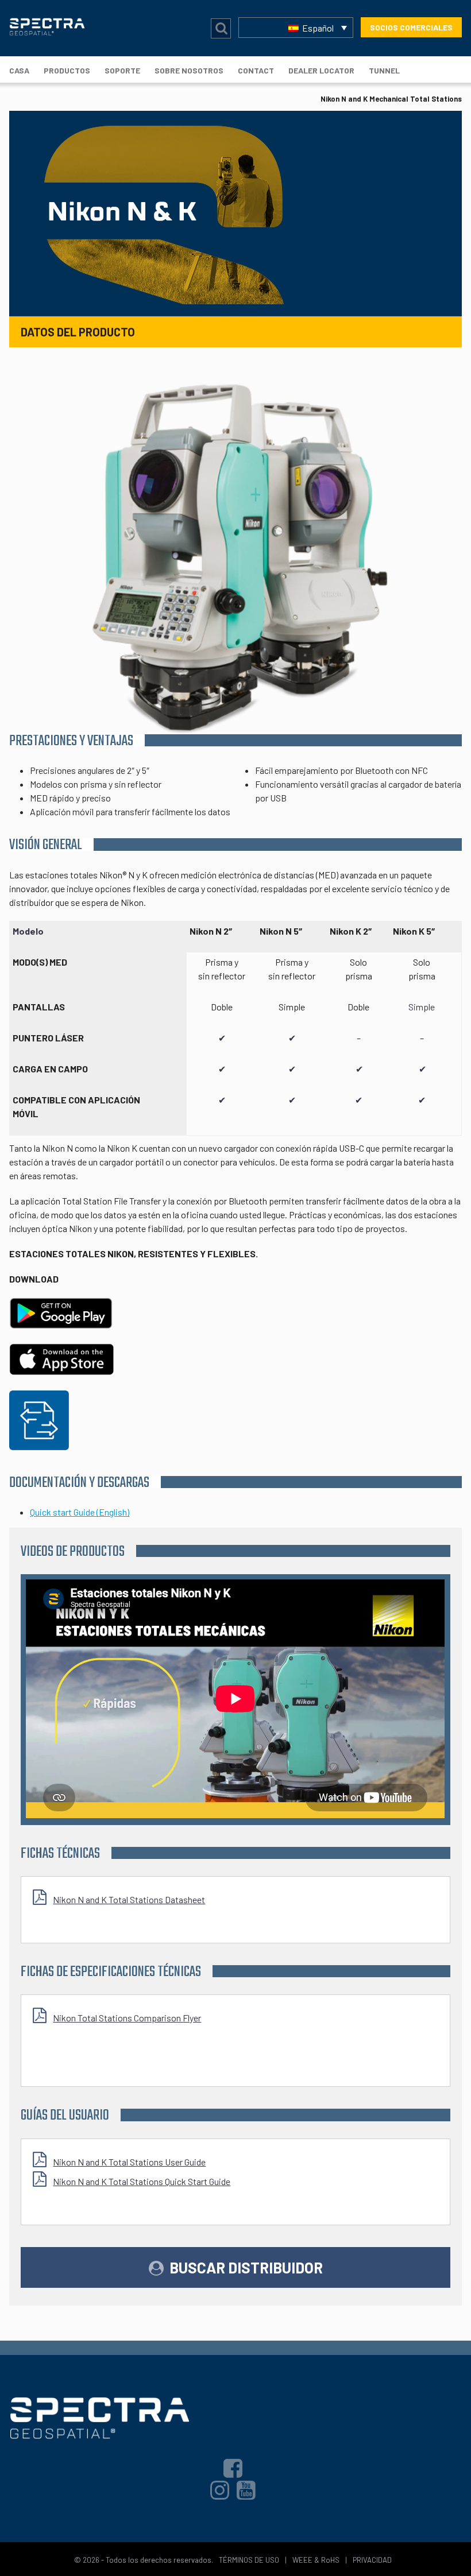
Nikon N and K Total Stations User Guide (129, 2162)
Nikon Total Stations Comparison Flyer (127, 2018)
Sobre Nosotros (189, 70)
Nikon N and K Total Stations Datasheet (129, 1899)
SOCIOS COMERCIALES (411, 27)
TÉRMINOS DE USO (249, 2560)
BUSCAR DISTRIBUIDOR (246, 2267)
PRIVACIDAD (372, 2560)
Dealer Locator (321, 70)
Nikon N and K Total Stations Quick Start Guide (142, 2181)
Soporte (122, 70)
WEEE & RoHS (316, 2560)
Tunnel (384, 70)
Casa (19, 70)
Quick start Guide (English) (80, 1512)
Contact (256, 70)
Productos (67, 70)
